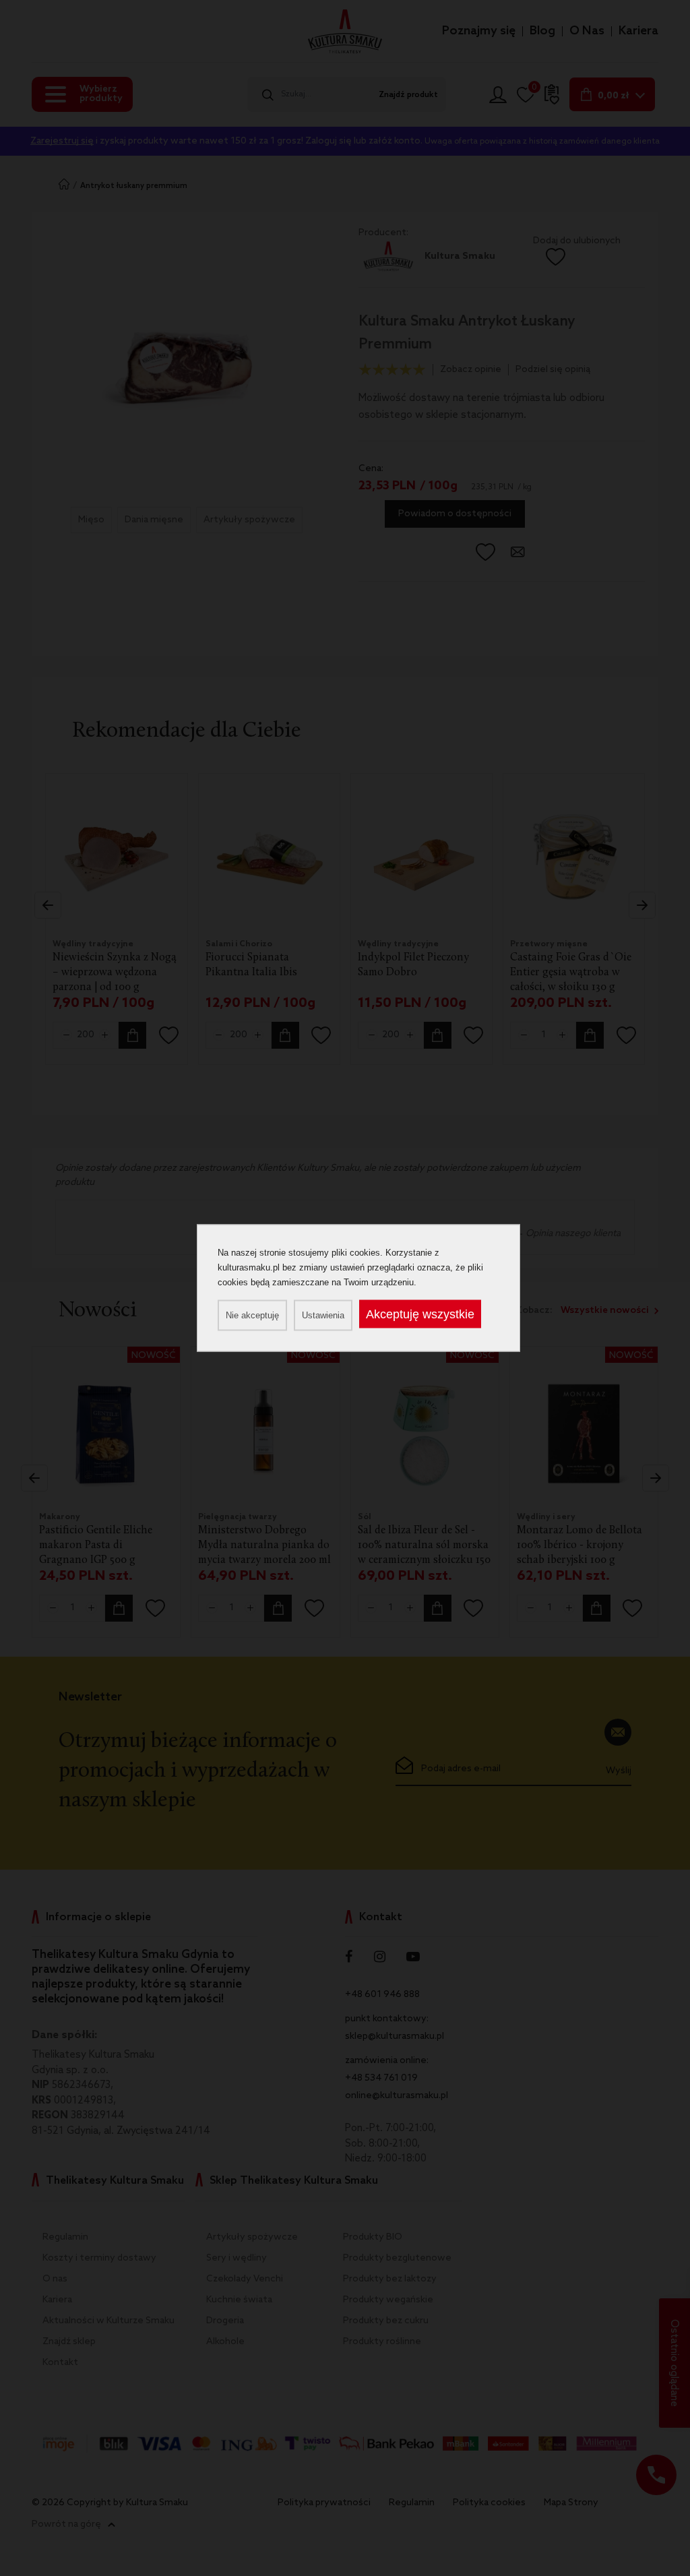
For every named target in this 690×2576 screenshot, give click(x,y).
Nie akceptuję (252, 1315)
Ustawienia (323, 1315)
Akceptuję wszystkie (420, 1314)
